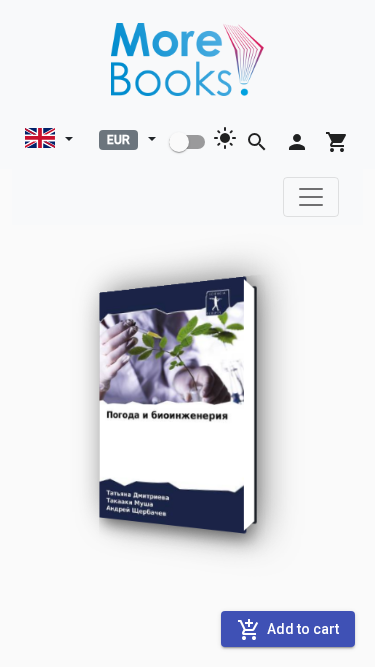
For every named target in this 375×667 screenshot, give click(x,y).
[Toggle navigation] (311, 197)
